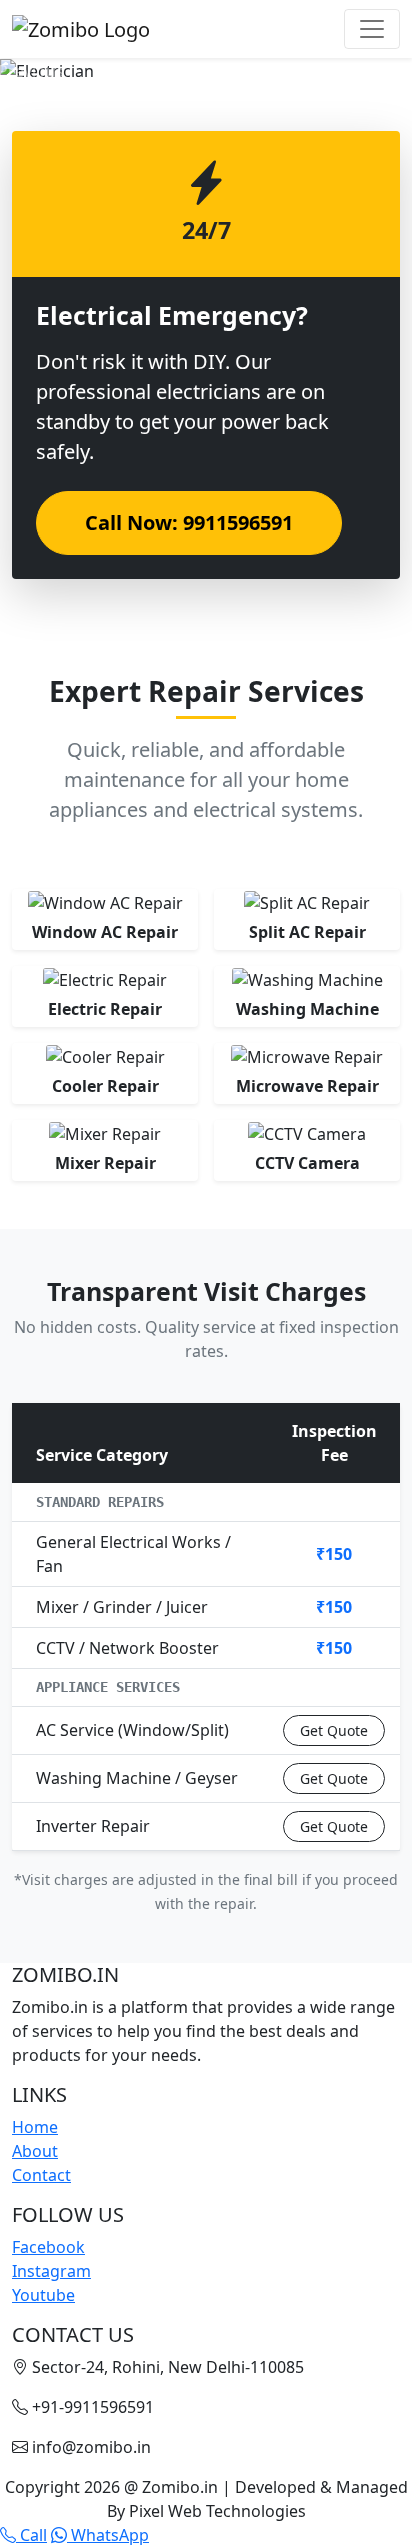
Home (35, 2127)
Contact (41, 2175)
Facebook (48, 2247)
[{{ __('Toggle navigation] (372, 29)
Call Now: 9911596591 (189, 522)
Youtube (43, 2295)
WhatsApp (108, 2535)
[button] (31, 71)
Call (31, 2535)
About (35, 2151)
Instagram (51, 2271)
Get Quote (334, 1730)
